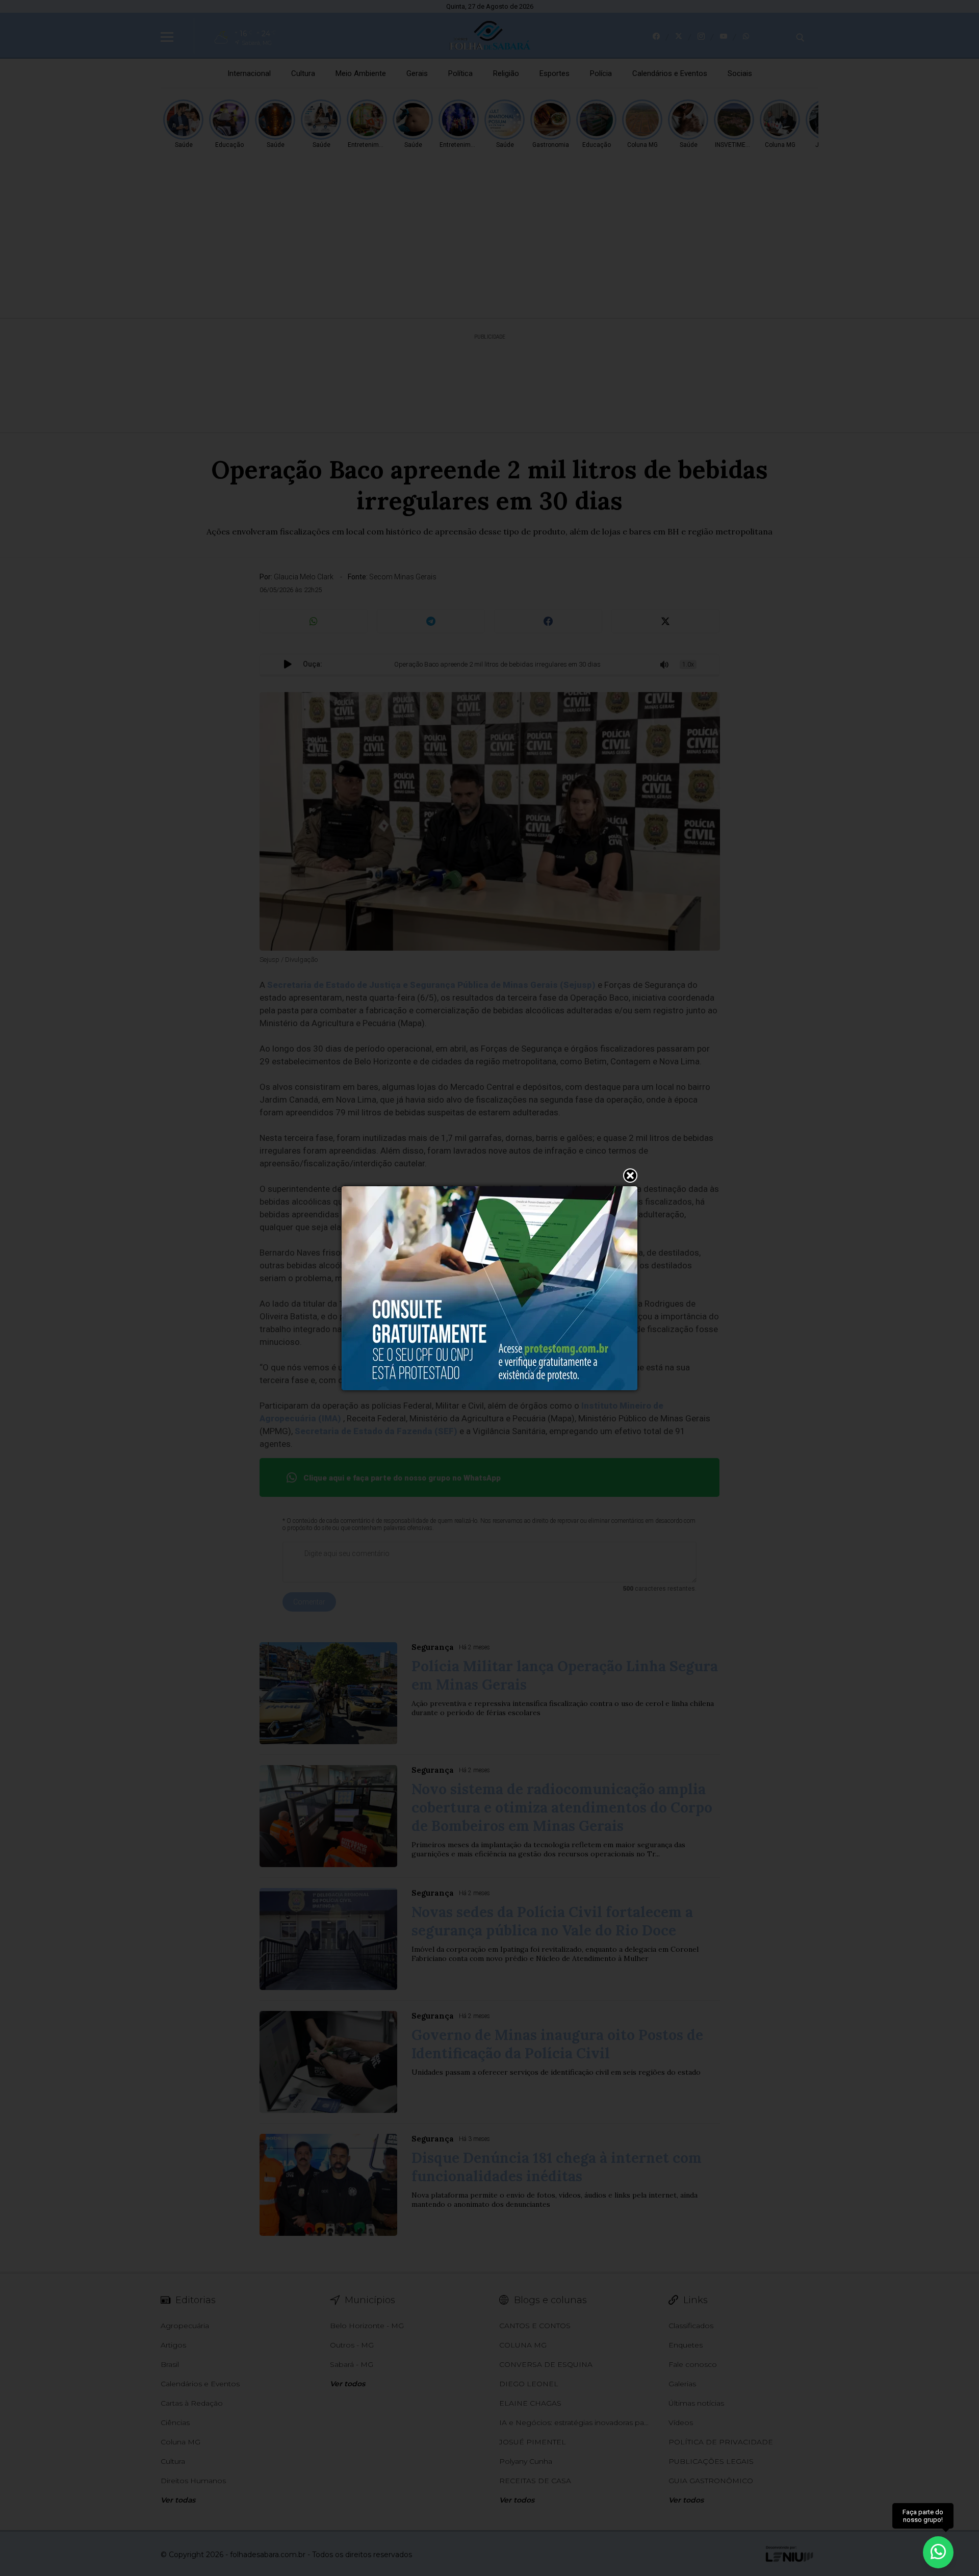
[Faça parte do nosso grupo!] (938, 2550)
